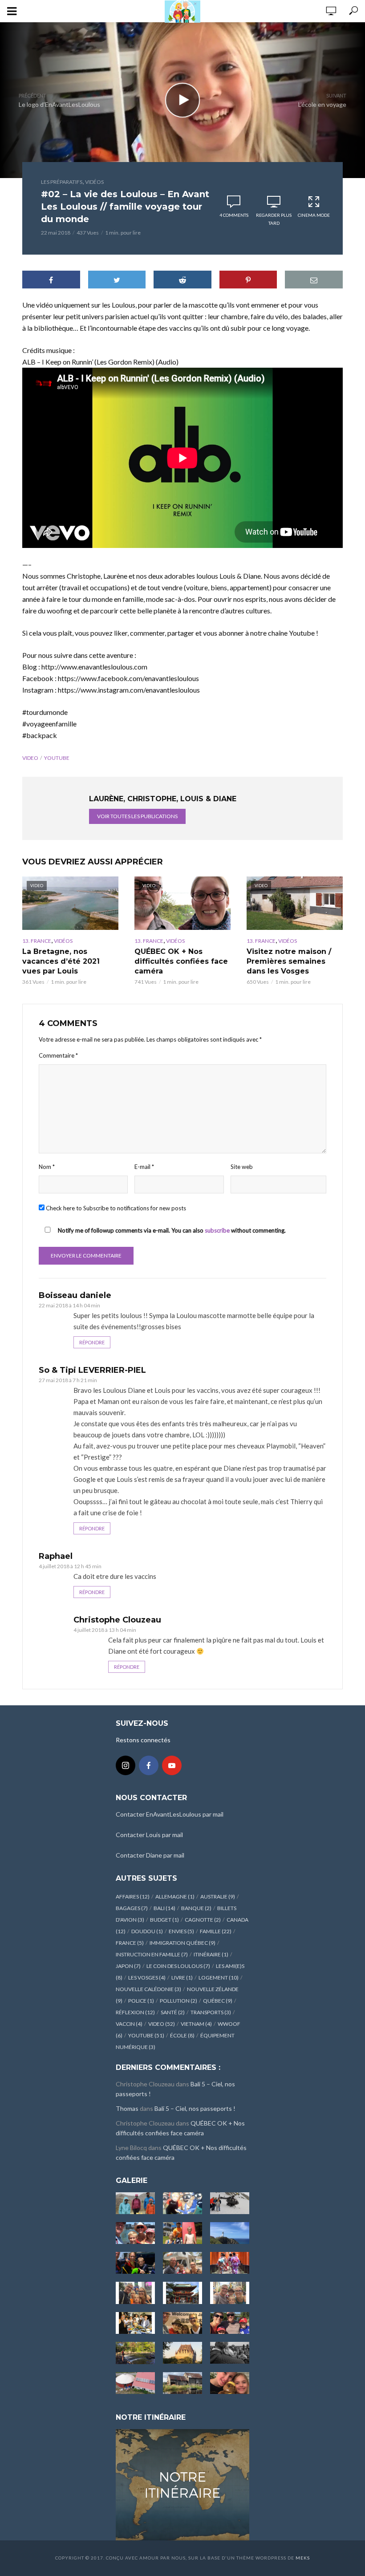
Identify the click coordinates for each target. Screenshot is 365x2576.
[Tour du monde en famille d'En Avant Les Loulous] (182, 2484)
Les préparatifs (62, 182)
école (182, 2035)
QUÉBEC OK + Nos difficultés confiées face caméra (181, 961)
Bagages (132, 1908)
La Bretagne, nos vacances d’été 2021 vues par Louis (61, 961)
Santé (173, 2012)
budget (164, 1920)
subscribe (217, 1230)
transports (211, 2012)
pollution (178, 2001)
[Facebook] (149, 1765)
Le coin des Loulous (178, 1966)
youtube (57, 758)
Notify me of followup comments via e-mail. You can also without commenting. (171, 1230)
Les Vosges (147, 1978)
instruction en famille (152, 1954)
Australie (218, 1897)
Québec (218, 2001)
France (130, 1943)
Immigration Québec (182, 1943)
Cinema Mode (314, 215)
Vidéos (94, 182)
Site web (242, 1167)
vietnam (196, 2024)
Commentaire (58, 1055)
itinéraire (211, 1954)
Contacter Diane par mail (150, 1855)
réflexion (135, 2012)
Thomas (127, 2108)
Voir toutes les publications (137, 816)
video (30, 758)
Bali (164, 1908)
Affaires (133, 1897)
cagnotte (203, 1920)
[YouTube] (172, 1765)
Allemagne (175, 1897)
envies (181, 1931)
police (141, 2001)
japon (128, 1966)
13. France (37, 941)
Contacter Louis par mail (149, 1835)
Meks (303, 2558)
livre (182, 1978)
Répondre (92, 1342)
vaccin (129, 2024)
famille (216, 1931)
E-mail (144, 1167)
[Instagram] (126, 1765)
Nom (47, 1167)
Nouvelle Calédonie (148, 1989)
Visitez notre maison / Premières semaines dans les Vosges (289, 961)
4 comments (234, 215)
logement (219, 1978)
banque (196, 1908)
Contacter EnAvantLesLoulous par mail (170, 1814)
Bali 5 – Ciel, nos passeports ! (195, 2108)
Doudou (147, 1931)
